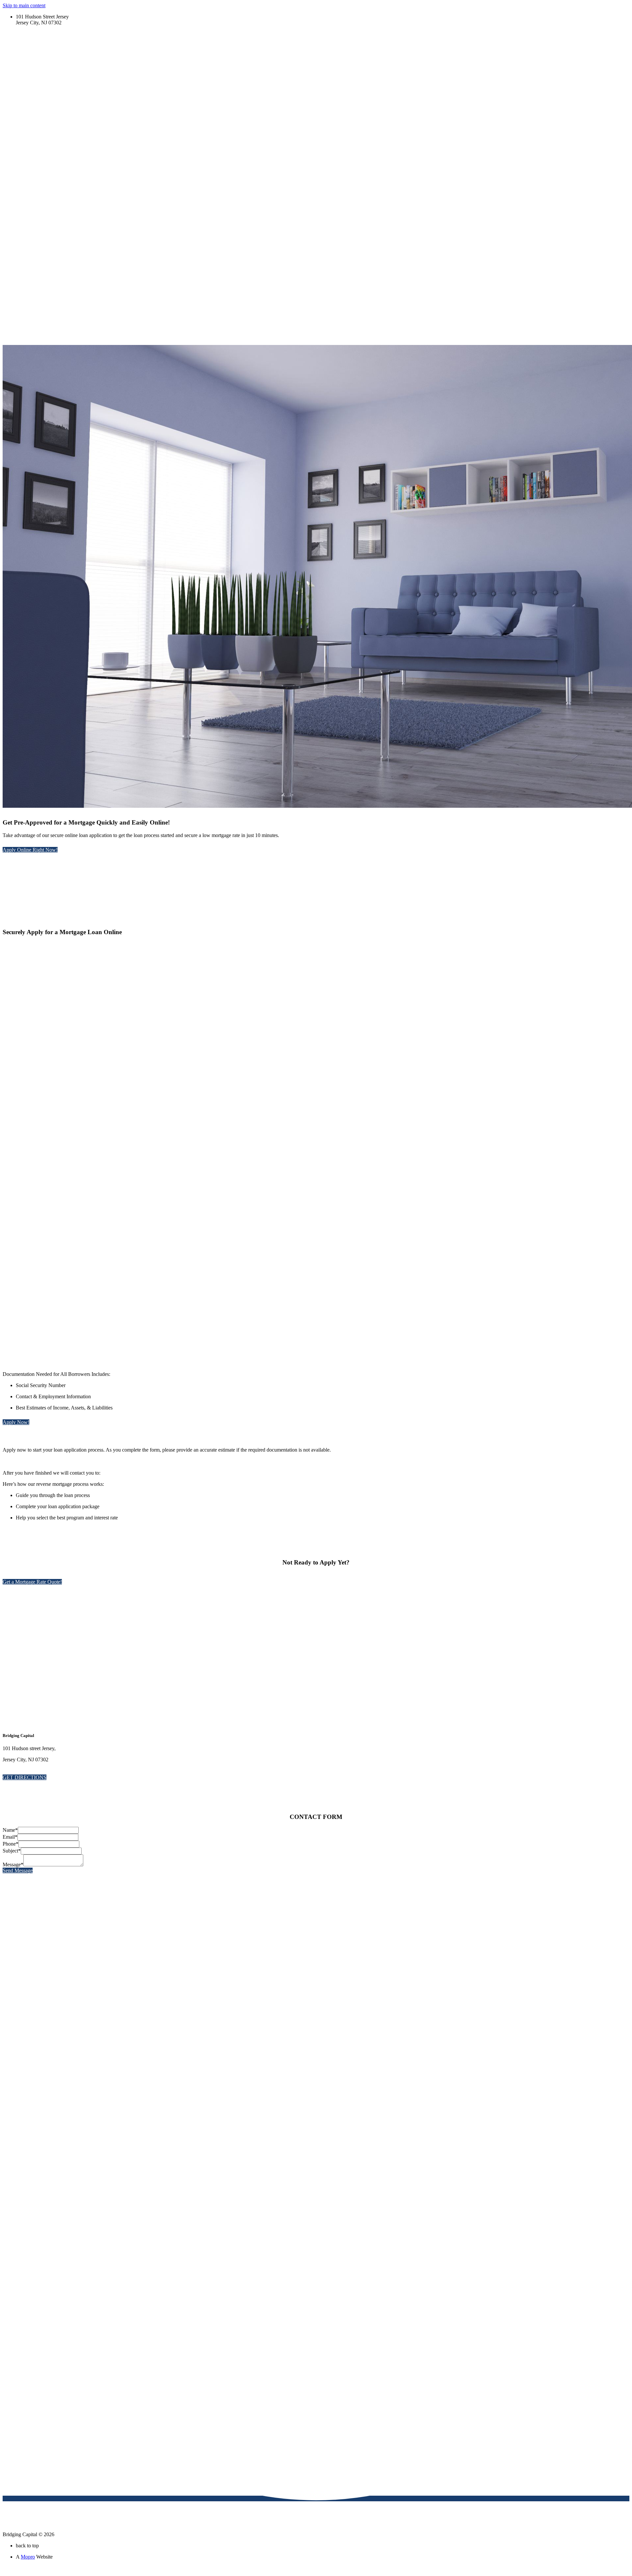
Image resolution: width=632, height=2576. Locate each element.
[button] (30, 850)
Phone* (11, 1844)
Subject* (12, 1851)
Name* (10, 1830)
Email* (10, 1837)
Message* (13, 1865)
